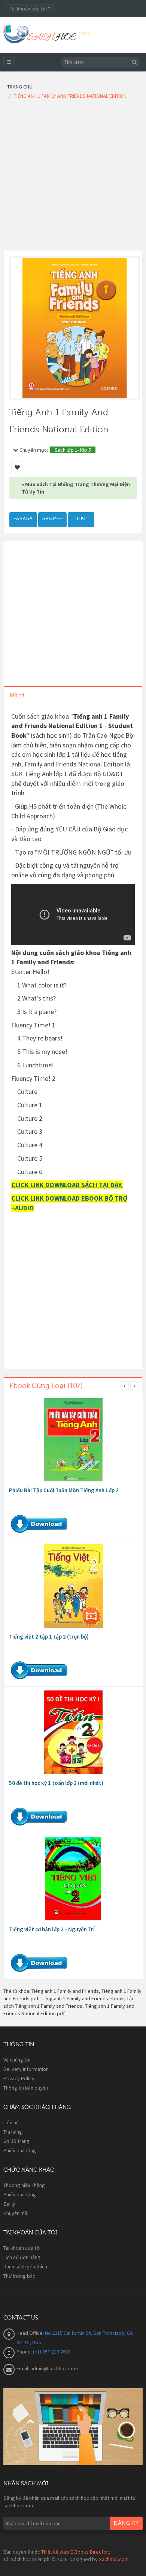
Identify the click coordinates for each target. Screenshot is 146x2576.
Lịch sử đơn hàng (22, 2257)
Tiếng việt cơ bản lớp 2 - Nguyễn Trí (52, 1929)
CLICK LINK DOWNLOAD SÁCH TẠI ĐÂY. (67, 1185)
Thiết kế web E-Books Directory (76, 2552)
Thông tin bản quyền (26, 2088)
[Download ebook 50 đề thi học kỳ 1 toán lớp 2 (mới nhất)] (73, 1732)
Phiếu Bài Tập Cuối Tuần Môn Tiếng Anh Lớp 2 (64, 1490)
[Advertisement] (73, 177)
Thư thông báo (19, 2276)
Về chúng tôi (17, 2060)
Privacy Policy (19, 2078)
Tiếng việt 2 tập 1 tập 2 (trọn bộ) (49, 1637)
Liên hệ (11, 2122)
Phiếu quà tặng (20, 2150)
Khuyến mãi (16, 2213)
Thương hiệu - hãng (24, 2185)
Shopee (52, 518)
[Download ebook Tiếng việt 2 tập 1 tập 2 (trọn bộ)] (73, 1586)
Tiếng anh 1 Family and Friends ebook (82, 1998)
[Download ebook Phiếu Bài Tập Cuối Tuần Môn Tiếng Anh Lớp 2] (73, 1440)
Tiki (81, 518)
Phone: (25, 2352)
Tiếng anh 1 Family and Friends (65, 1991)
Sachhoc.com (114, 2559)
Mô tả (17, 695)
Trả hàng (13, 2132)
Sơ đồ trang (16, 2141)
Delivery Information (26, 2069)
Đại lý (9, 2204)
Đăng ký (126, 2523)
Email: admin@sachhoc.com (47, 2368)
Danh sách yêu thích (25, 2267)
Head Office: (31, 2333)
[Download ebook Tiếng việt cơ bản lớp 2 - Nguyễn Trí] (73, 1879)
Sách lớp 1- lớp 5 (73, 450)
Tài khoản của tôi (22, 2248)
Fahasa (23, 518)
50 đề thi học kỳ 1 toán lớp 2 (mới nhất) (56, 1783)
